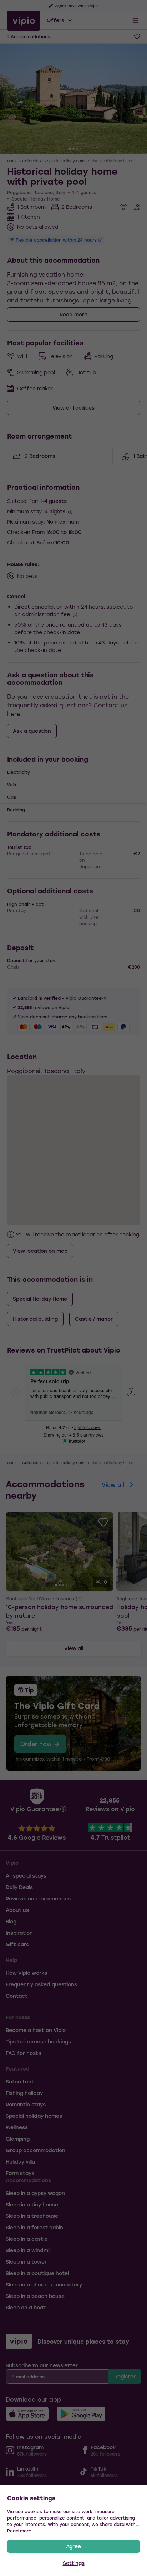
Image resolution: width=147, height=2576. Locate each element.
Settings (74, 2563)
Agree (73, 2546)
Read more (19, 2531)
